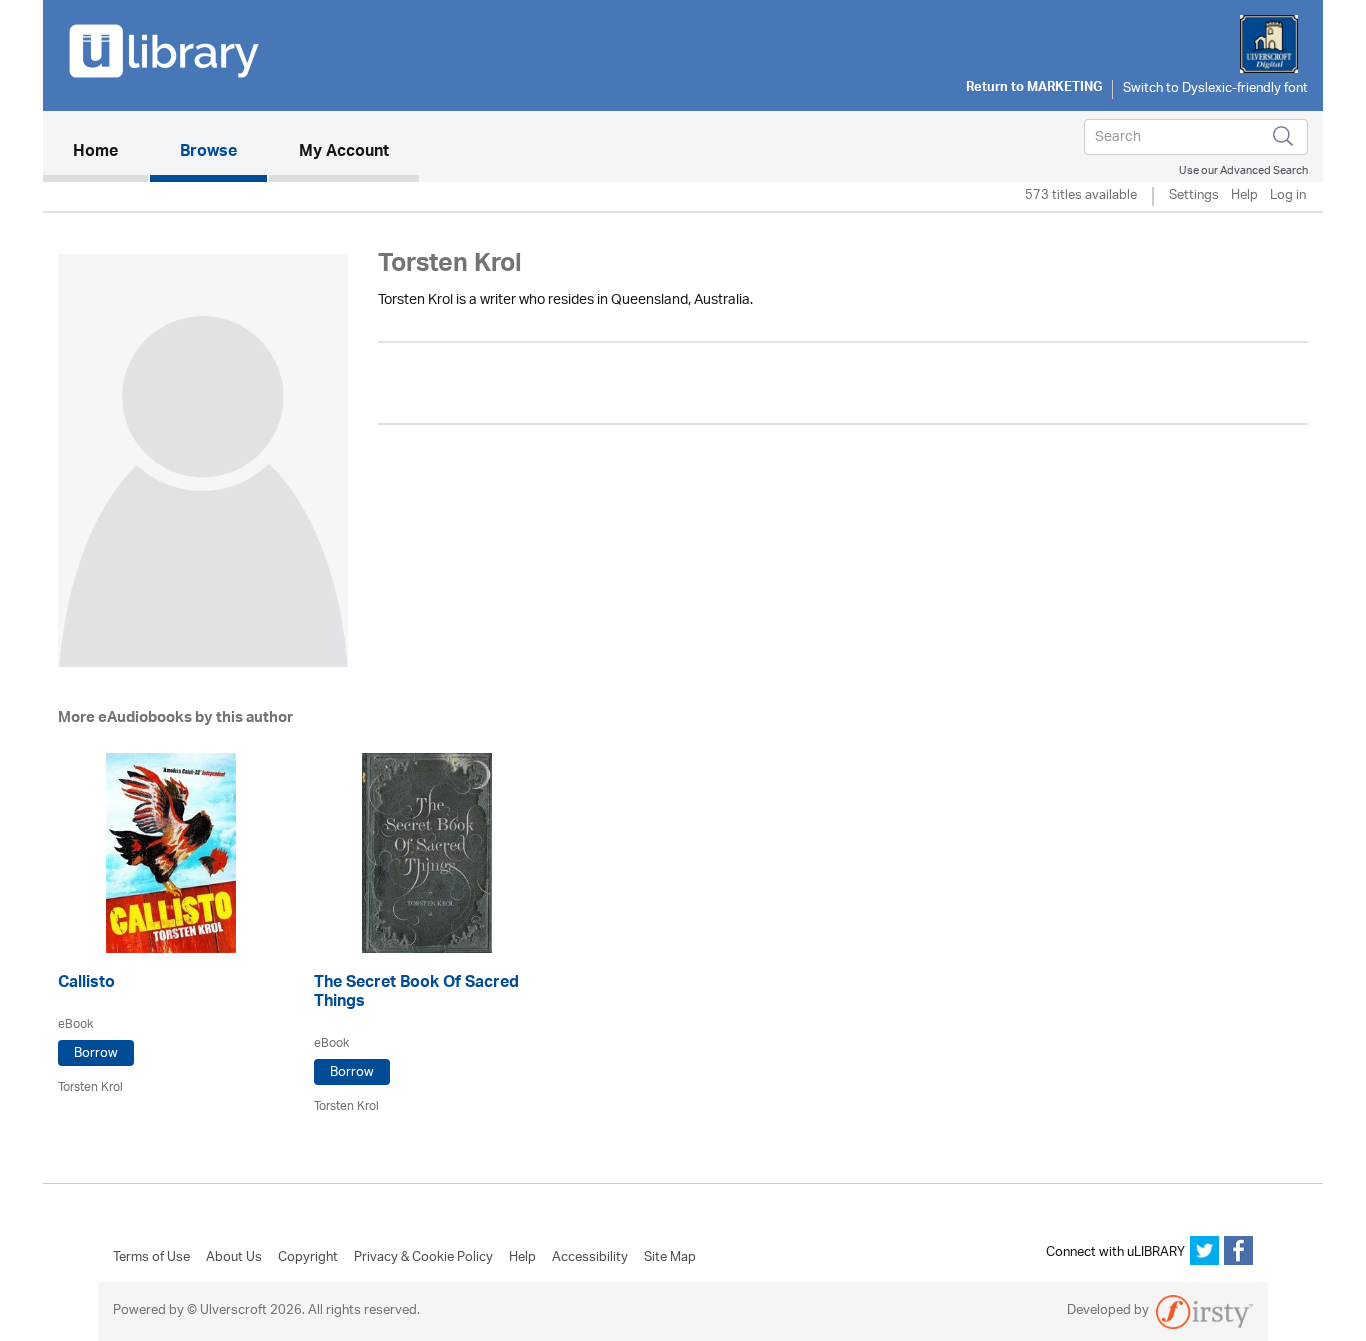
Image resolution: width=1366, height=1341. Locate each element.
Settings (1194, 196)
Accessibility (590, 1258)
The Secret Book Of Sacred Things (416, 994)
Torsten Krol (90, 1087)
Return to (1034, 89)
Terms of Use (151, 1258)
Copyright (308, 1258)
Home (110, 152)
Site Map (670, 1258)
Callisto (86, 984)
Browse (208, 153)
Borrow (96, 1053)
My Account (344, 153)
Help (1244, 196)
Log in (1288, 196)
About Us (234, 1258)
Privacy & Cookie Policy (423, 1258)
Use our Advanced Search (1243, 170)
